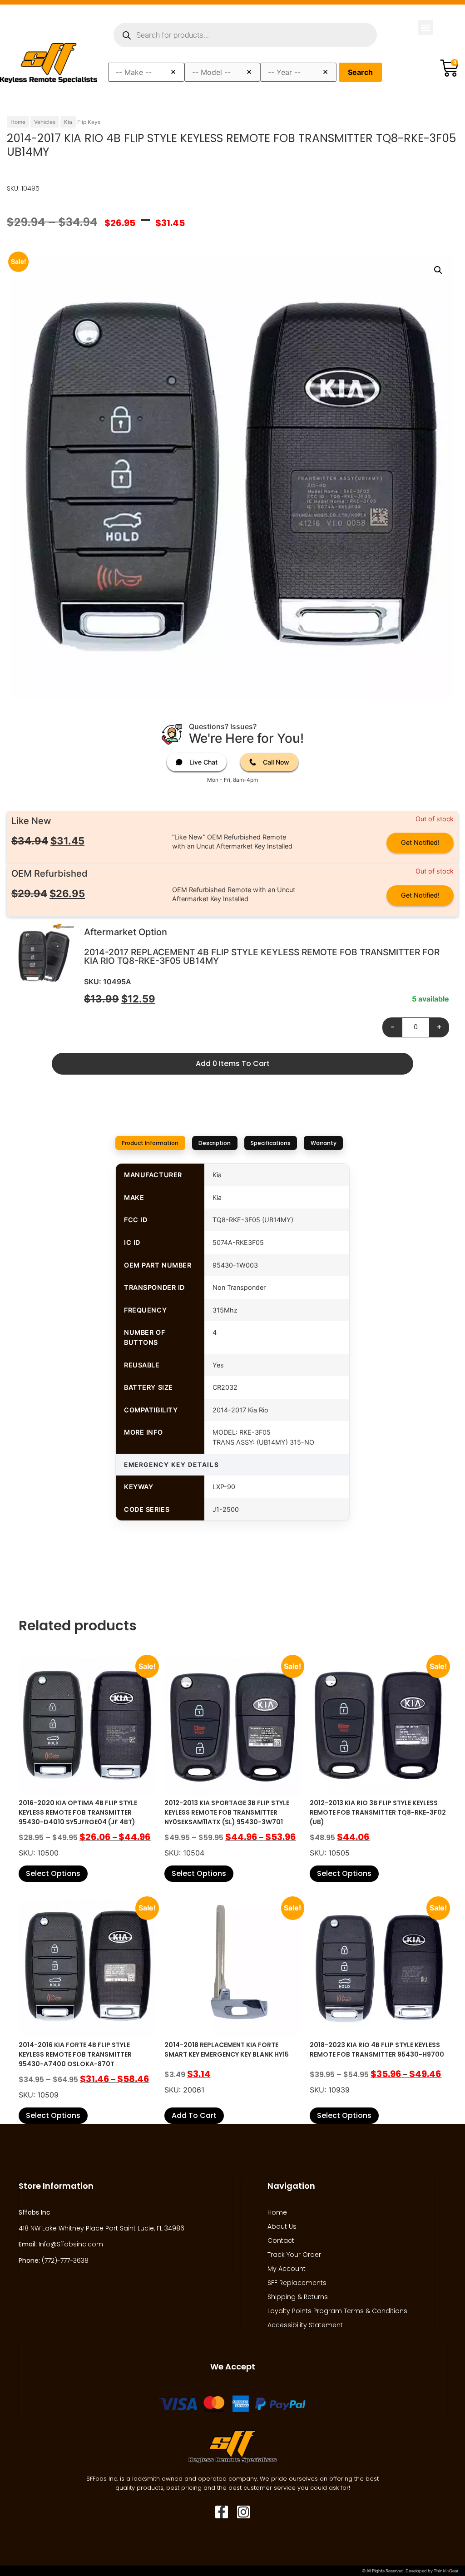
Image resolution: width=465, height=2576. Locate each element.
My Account (287, 2269)
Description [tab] (215, 1143)
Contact (281, 2240)
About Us (282, 2226)
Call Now (276, 762)
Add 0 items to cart (233, 1063)
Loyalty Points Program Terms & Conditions (337, 2311)
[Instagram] (243, 2512)
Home (18, 122)
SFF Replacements (297, 2283)
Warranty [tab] (324, 1143)
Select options (53, 1873)
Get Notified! (420, 842)
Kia (68, 122)
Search (360, 72)
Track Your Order (294, 2255)
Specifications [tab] (271, 1143)
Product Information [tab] (150, 1143)
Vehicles (45, 122)
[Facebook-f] (222, 2512)
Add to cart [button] (194, 2115)
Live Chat (203, 762)
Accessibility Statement (305, 2325)
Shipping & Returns (298, 2297)
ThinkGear (446, 2571)
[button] (426, 27)
